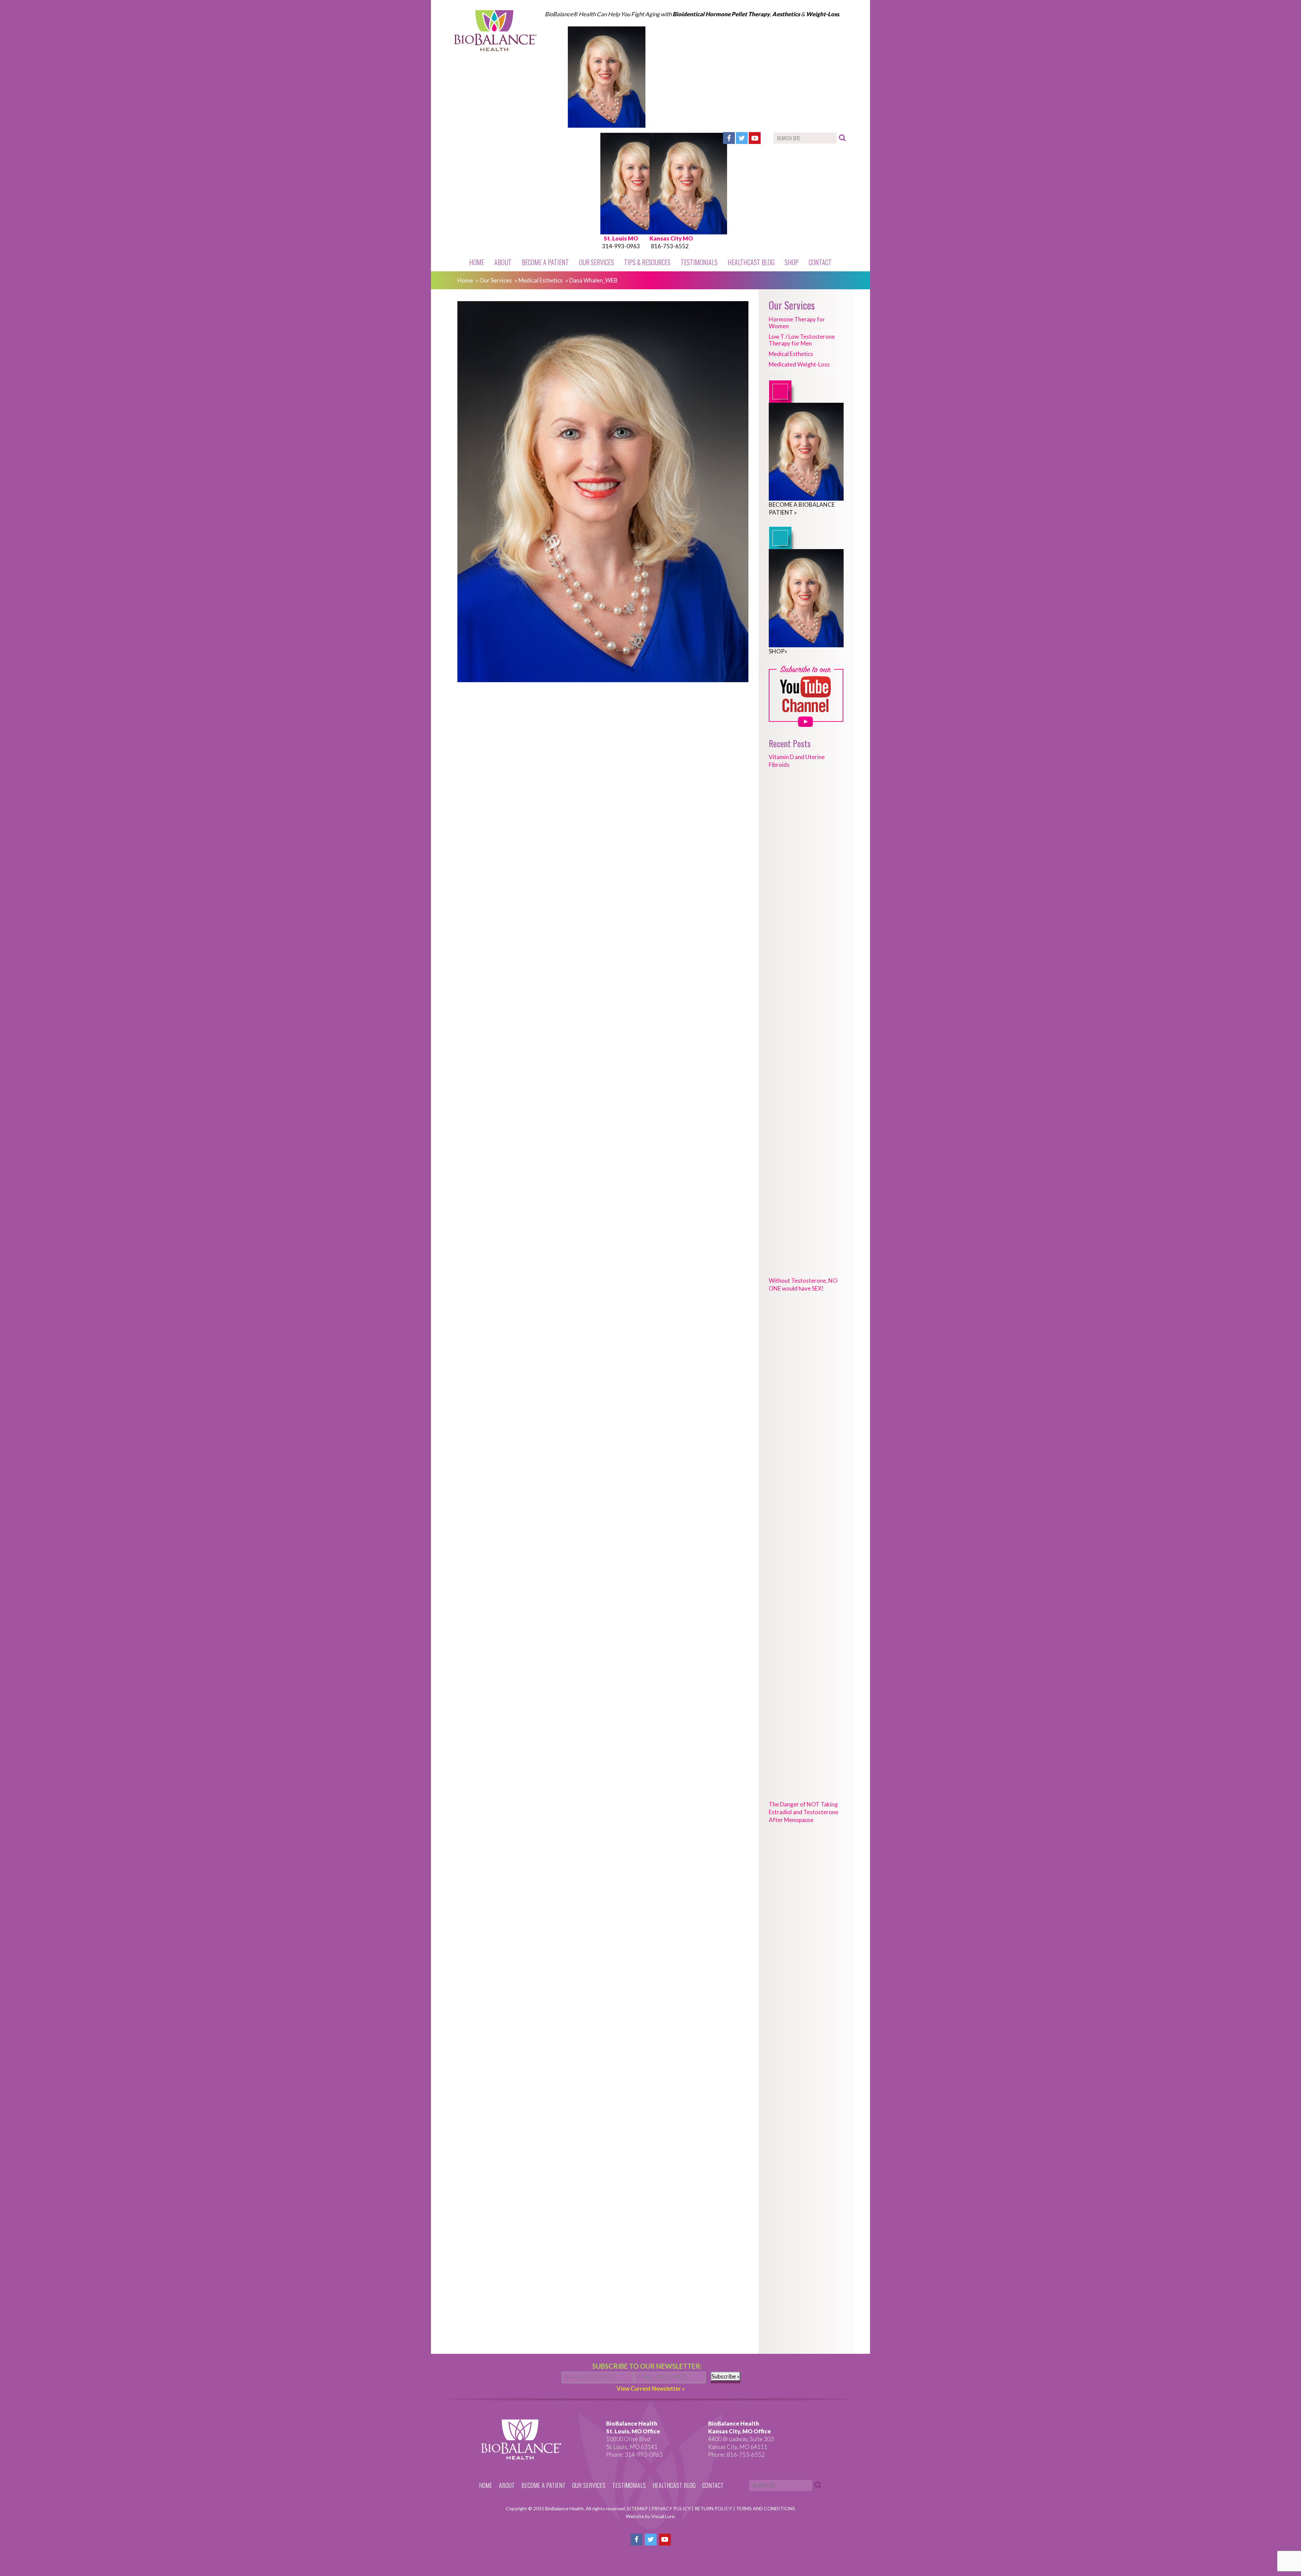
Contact (820, 262)
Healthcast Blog (751, 262)
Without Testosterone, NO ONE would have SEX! (803, 1284)
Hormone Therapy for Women (797, 323)
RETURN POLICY (714, 2508)
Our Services (596, 262)
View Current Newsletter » (651, 2389)
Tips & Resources (647, 262)
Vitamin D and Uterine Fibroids (797, 761)
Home (477, 262)
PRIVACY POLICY (672, 2508)
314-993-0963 (621, 246)
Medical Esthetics (541, 280)
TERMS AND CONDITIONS (766, 2508)
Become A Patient (545, 262)
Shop (792, 262)
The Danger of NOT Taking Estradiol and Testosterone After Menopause (803, 1812)
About (503, 262)
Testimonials (699, 262)
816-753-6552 (670, 246)
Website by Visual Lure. (651, 2516)
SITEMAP (638, 2508)
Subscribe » (726, 2376)
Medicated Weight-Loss (799, 364)
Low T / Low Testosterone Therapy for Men (802, 340)
